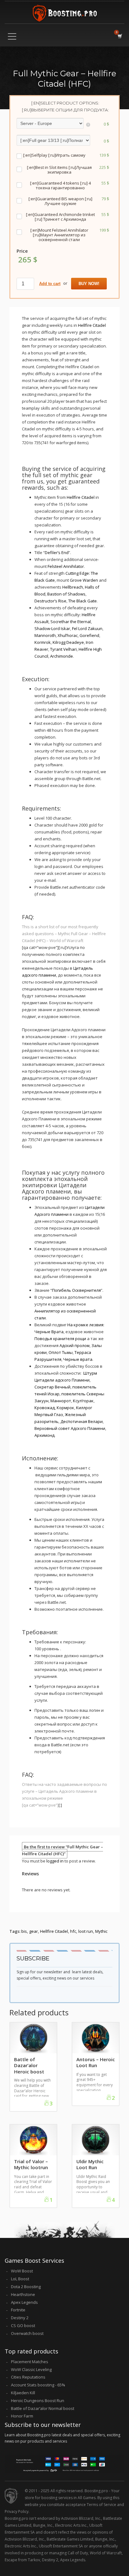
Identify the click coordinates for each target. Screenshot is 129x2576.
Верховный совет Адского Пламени (70, 1428)
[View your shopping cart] (119, 36)
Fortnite (18, 2310)
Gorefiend (89, 635)
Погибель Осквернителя (76, 1290)
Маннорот (61, 1401)
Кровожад (45, 1408)
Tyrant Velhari (63, 649)
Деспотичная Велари (82, 1421)
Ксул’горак (83, 1401)
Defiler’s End (57, 552)
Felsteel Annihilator (66, 566)
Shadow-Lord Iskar (52, 628)
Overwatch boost (27, 2333)
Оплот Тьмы (61, 1352)
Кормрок (65, 1408)
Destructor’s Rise (50, 601)
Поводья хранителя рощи (60, 1339)
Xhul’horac (68, 635)
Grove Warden (84, 580)
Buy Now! (89, 284)
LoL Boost (20, 2279)
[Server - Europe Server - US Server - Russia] (53, 124)
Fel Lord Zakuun (87, 628)
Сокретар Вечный (52, 1387)
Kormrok (43, 642)
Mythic (101, 1931)
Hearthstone (23, 2294)
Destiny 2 (20, 2318)
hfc (73, 1931)
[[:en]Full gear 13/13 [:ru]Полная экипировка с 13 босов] (53, 141)
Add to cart (50, 284)
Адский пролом (75, 1345)
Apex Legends (24, 2302)
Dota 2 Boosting (26, 2287)
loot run (86, 1931)
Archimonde (62, 656)
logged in (55, 1861)
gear (34, 1931)
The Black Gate (83, 601)
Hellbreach (73, 587)
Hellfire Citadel (92, 325)
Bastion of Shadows (66, 594)
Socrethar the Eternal (71, 622)
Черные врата (78, 1359)
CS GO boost (23, 2325)
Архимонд (44, 1435)
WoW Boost (22, 2271)
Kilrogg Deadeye (68, 642)
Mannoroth (45, 635)
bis (24, 1931)
